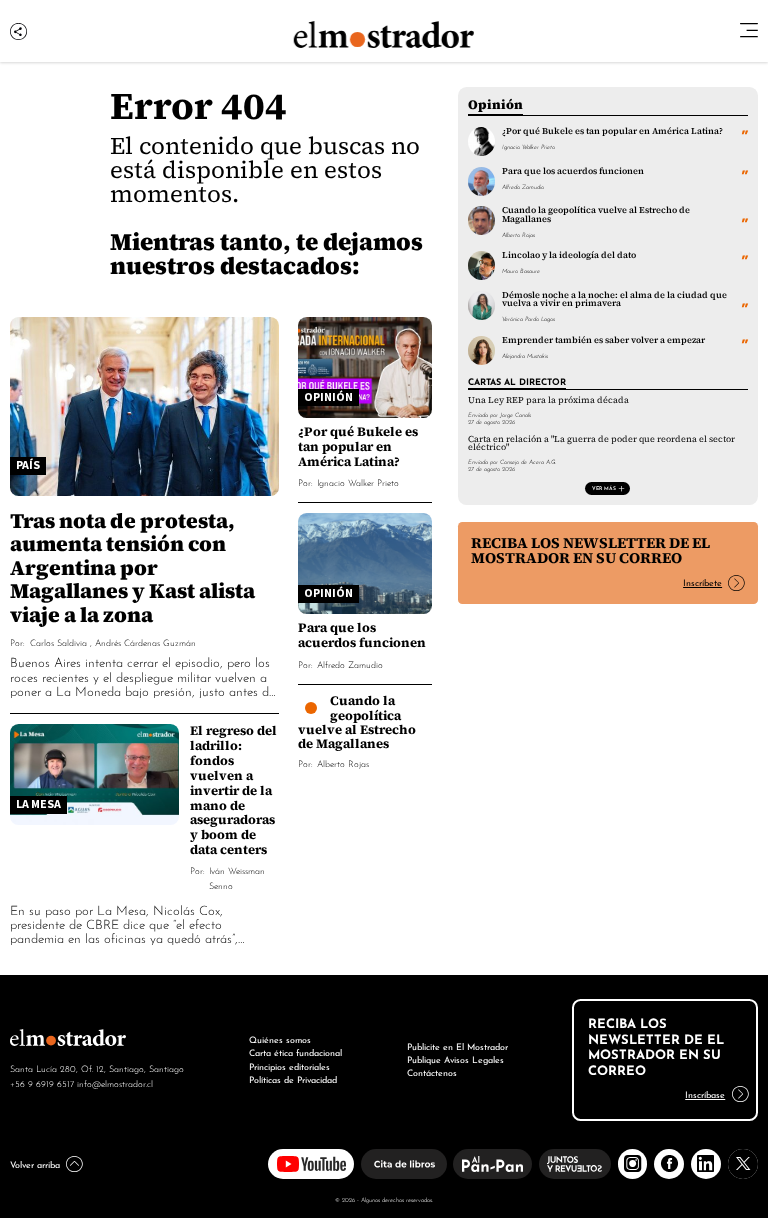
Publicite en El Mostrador (457, 1046)
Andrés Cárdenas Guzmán (145, 641)
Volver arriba (35, 1164)
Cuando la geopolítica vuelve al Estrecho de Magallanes (357, 721)
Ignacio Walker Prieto (358, 481)
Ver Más (604, 487)
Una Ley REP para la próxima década (548, 400)
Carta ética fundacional (295, 1052)
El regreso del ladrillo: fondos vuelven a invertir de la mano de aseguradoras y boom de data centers (233, 790)
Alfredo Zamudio (350, 663)
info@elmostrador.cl (115, 1083)
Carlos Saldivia (58, 641)
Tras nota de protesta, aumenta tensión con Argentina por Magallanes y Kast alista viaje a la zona (132, 567)
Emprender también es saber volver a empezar (603, 340)
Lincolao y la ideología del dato (569, 255)
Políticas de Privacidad (293, 1079)
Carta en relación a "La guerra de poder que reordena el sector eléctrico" (601, 443)
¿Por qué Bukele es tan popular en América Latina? (358, 446)
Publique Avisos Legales (455, 1059)
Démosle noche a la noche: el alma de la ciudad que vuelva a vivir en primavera (614, 299)
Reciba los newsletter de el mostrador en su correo (590, 550)
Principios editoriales (289, 1066)
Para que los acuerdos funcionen (362, 635)
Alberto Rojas (343, 762)
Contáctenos (432, 1072)
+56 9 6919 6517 (42, 1083)
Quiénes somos (280, 1039)
